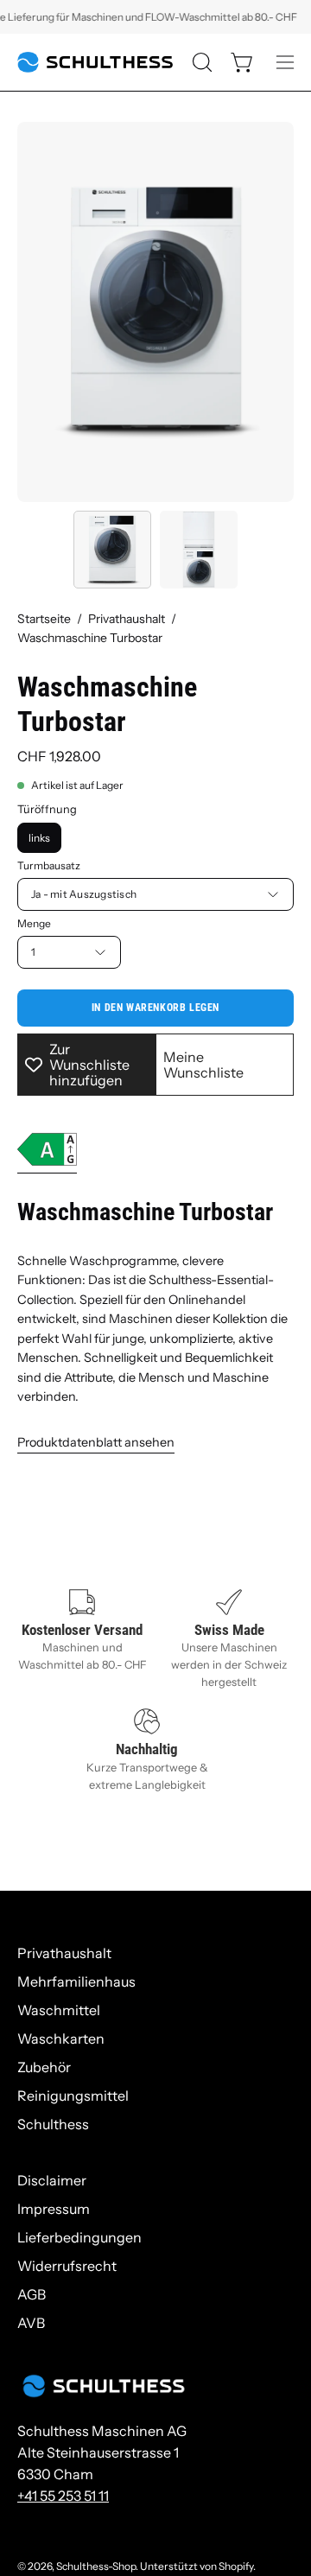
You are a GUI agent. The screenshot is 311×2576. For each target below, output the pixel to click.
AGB (32, 2294)
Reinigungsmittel (73, 2096)
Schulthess (53, 2124)
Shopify (236, 2566)
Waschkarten (61, 2039)
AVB (31, 2323)
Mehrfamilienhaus (76, 1981)
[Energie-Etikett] (47, 1153)
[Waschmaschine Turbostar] (112, 550)
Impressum (54, 2209)
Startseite (44, 619)
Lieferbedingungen (79, 2237)
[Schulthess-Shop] (95, 62)
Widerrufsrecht (67, 2266)
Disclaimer (52, 2180)
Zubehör (44, 2067)
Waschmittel (59, 2010)
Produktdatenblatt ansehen (96, 1442)
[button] (200, 62)
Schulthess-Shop (96, 2566)
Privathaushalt (127, 619)
